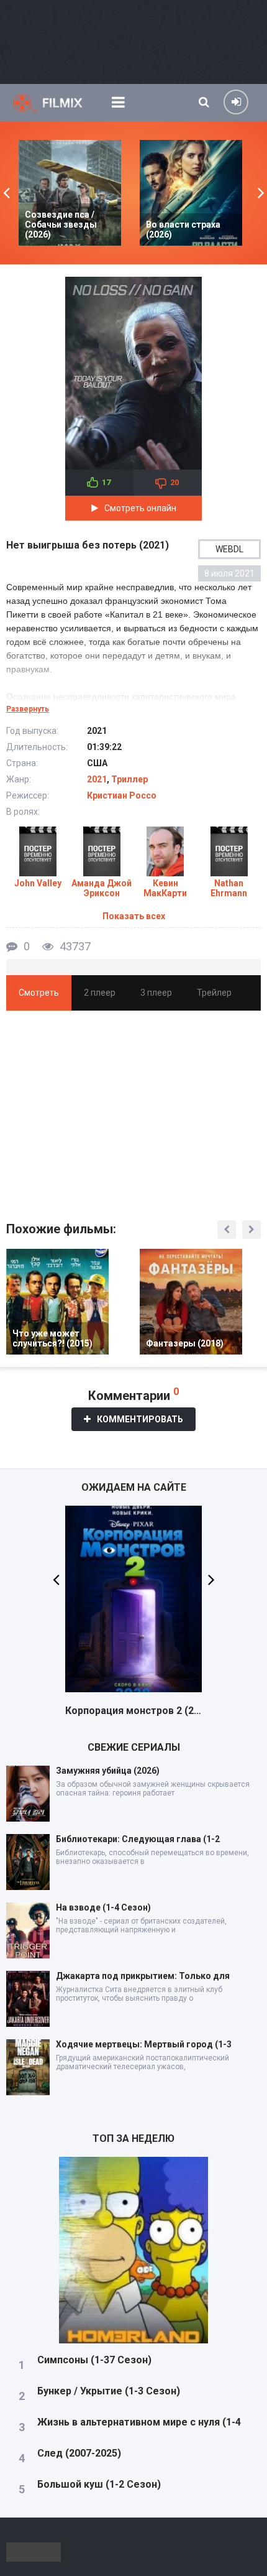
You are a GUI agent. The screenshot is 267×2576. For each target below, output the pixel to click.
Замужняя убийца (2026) (108, 1771)
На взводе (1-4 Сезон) (103, 1907)
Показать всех (134, 916)
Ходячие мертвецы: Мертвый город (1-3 (144, 2044)
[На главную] (56, 103)
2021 (97, 779)
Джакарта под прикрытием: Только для (143, 1976)
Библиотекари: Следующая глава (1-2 (138, 1839)
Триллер (129, 779)
